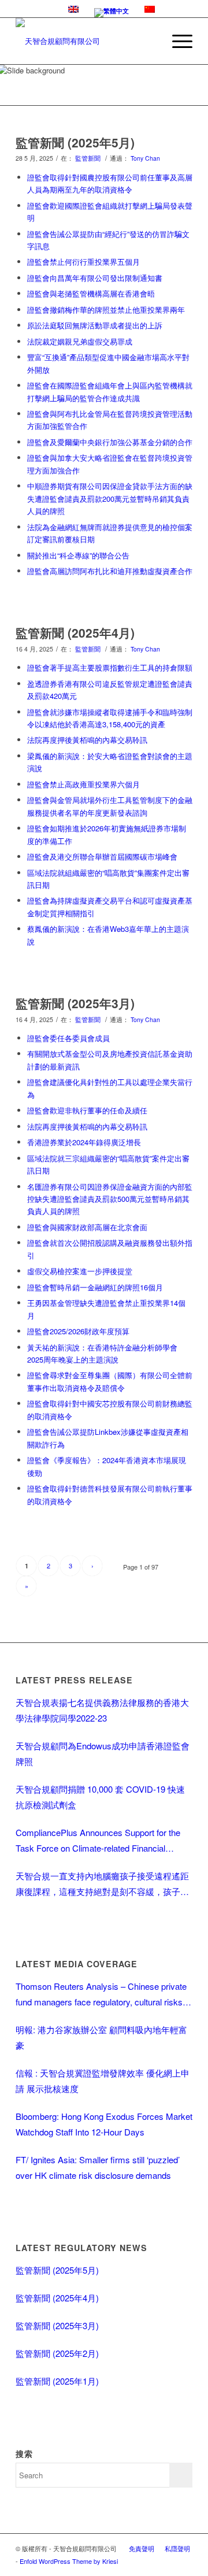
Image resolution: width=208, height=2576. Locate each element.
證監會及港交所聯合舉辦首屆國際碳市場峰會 (102, 856)
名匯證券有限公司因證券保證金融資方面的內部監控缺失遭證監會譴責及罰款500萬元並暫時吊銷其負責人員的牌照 (110, 1199)
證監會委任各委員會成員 (68, 1038)
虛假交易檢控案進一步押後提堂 (80, 1271)
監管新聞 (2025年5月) (75, 142)
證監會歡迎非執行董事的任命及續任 (87, 1110)
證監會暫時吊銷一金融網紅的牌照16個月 (95, 1287)
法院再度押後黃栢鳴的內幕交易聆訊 (87, 740)
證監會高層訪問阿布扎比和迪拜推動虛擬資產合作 (110, 571)
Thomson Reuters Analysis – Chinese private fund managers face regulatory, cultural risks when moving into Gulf (101, 1995)
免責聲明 (142, 2548)
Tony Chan (145, 158)
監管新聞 (88, 158)
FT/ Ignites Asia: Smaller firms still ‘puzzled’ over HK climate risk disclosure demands (98, 2167)
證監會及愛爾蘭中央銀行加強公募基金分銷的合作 (110, 442)
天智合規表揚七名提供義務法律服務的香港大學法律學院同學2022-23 (102, 1710)
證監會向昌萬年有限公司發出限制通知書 (95, 278)
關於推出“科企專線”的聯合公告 (78, 555)
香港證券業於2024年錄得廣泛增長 (84, 1142)
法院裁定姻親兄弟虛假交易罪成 (80, 341)
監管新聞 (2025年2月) (57, 2353)
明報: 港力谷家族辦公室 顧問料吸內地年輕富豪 (101, 2037)
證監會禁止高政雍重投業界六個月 (83, 784)
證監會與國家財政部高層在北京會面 (87, 1227)
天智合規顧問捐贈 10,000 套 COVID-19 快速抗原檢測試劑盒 (100, 1797)
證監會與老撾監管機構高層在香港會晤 (91, 293)
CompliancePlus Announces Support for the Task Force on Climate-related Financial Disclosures (98, 1841)
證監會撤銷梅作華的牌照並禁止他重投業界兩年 (106, 310)
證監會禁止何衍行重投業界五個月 (83, 262)
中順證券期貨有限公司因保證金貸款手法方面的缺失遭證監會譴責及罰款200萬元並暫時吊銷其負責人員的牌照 (110, 498)
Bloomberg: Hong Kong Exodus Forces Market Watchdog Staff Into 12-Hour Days (104, 2124)
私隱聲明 (177, 2548)
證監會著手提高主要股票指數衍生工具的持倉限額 (110, 667)
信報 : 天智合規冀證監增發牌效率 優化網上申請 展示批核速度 (103, 2081)
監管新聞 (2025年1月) (57, 2381)
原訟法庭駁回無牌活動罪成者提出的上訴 (95, 325)
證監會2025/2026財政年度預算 (78, 1331)
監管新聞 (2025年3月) (75, 1003)
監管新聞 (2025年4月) (75, 632)
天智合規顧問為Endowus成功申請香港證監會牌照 (103, 1753)
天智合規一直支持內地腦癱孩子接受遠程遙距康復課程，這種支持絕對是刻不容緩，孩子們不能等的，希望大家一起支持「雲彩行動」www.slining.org (102, 1884)
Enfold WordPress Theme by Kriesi (69, 2561)
